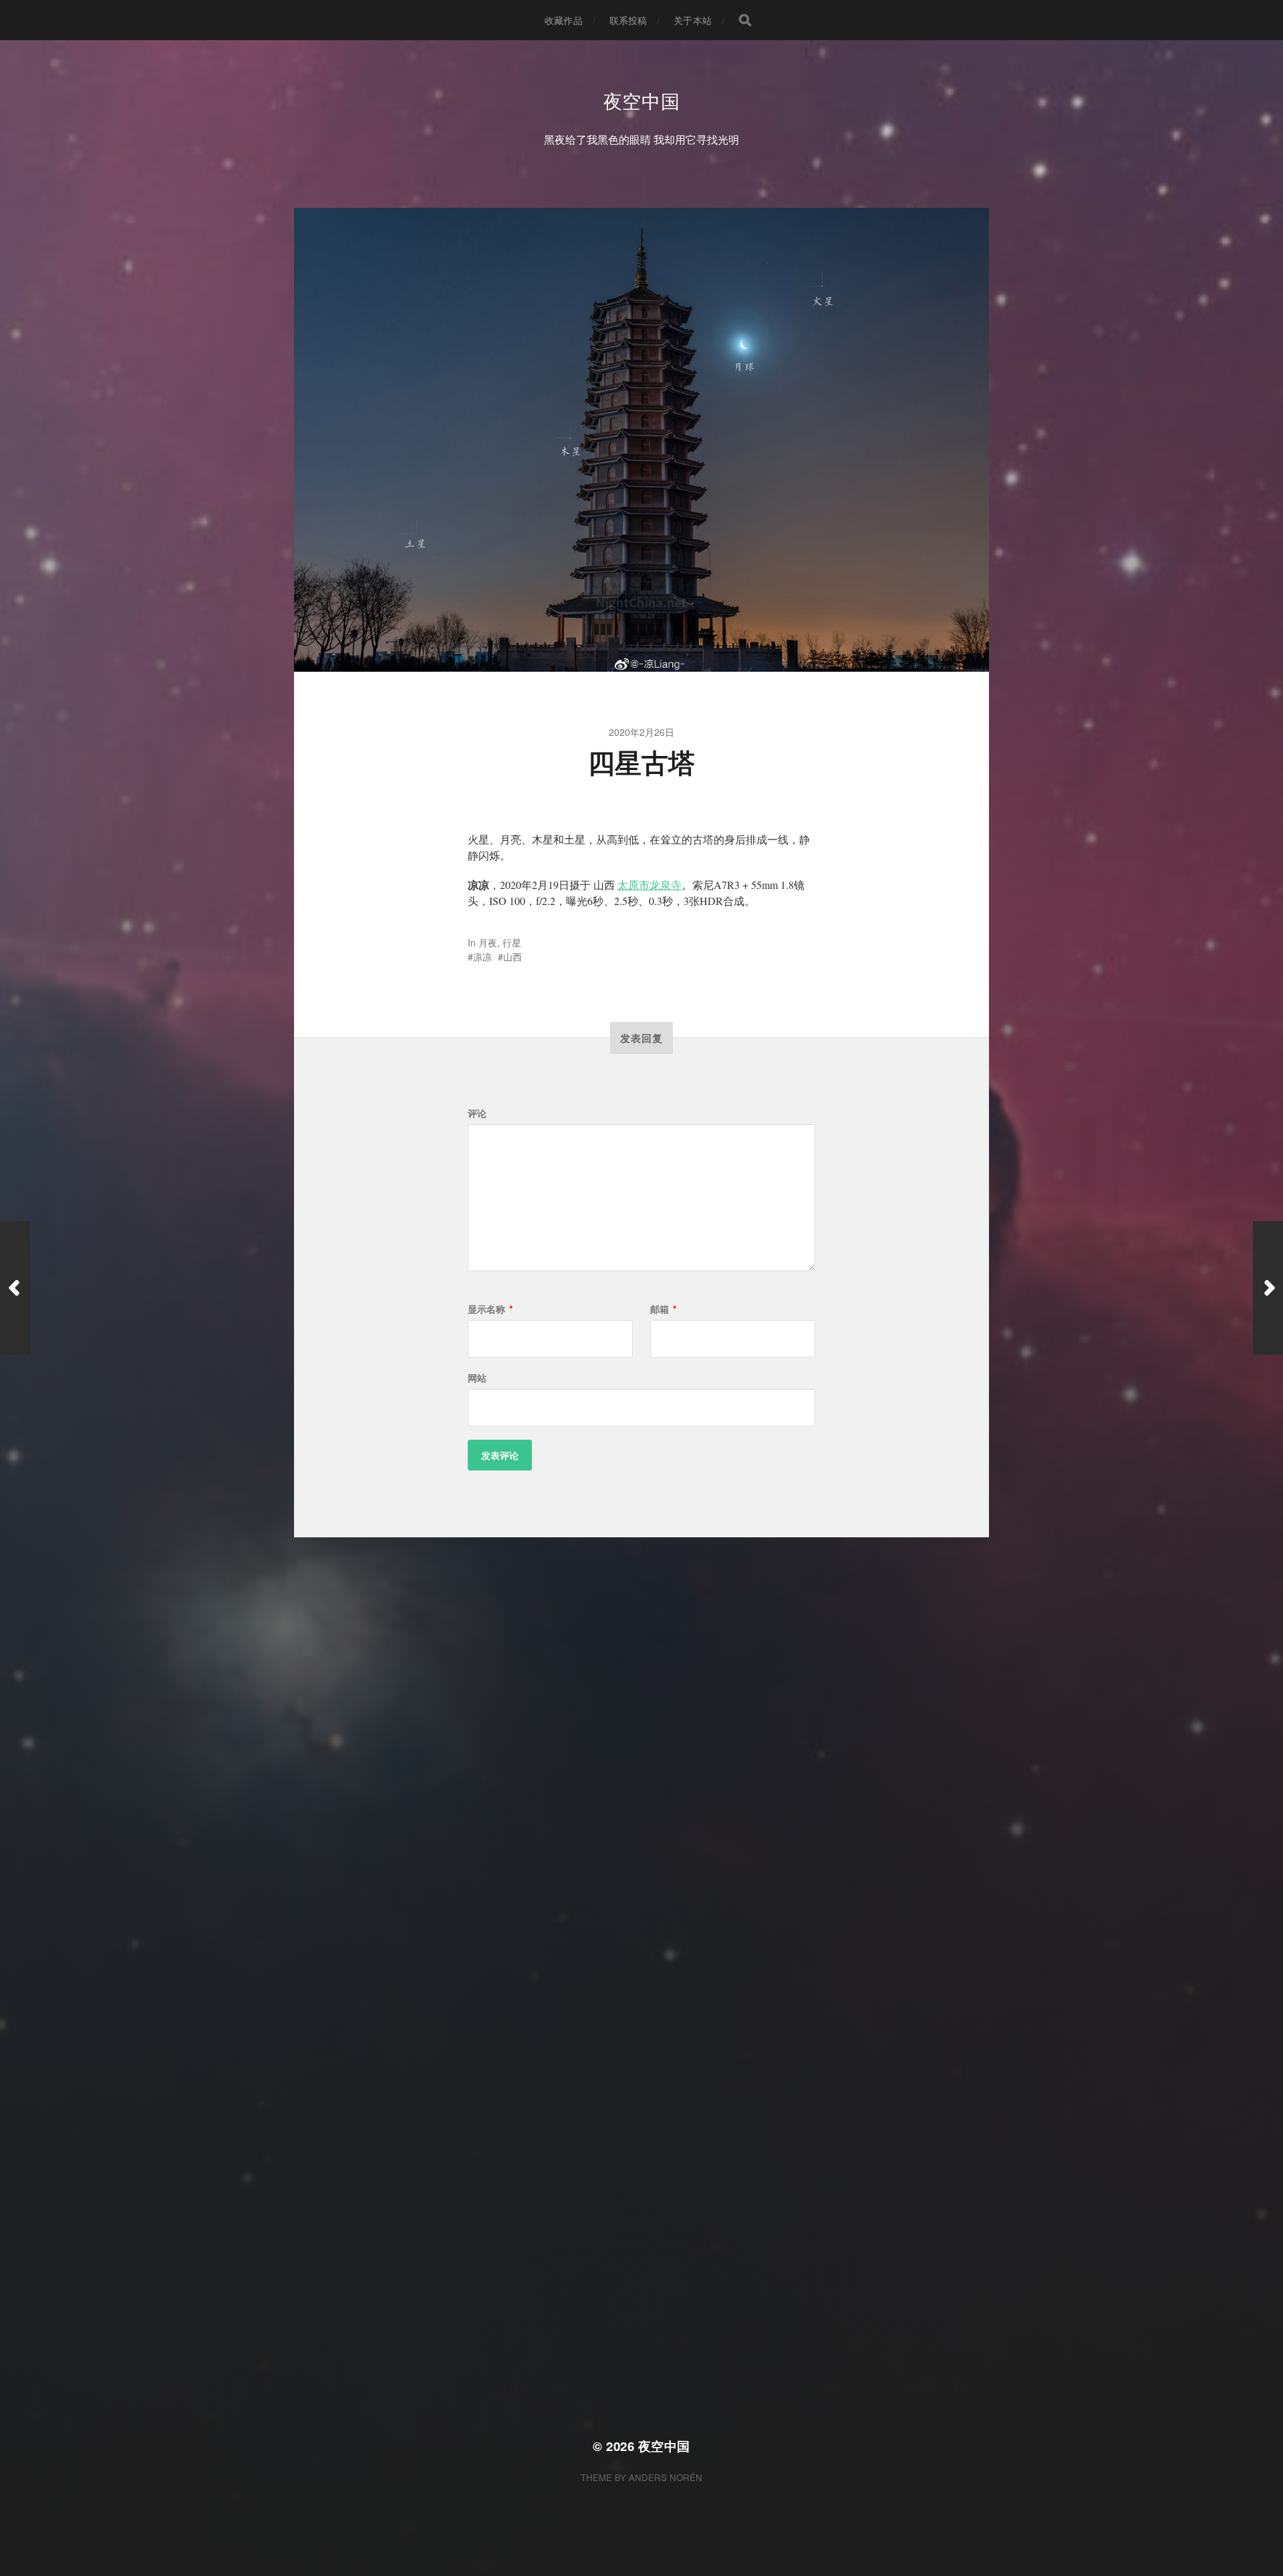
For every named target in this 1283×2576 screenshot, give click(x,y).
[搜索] (745, 20)
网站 (477, 1378)
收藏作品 (564, 20)
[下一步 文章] (1268, 1288)
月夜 (488, 942)
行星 (512, 942)
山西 (513, 956)
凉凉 (482, 956)
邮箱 (663, 1309)
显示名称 (490, 1309)
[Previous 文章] (15, 1288)
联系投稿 (628, 20)
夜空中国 (642, 100)
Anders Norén (666, 2477)
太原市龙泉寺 (650, 885)
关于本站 (693, 20)
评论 (477, 1113)
